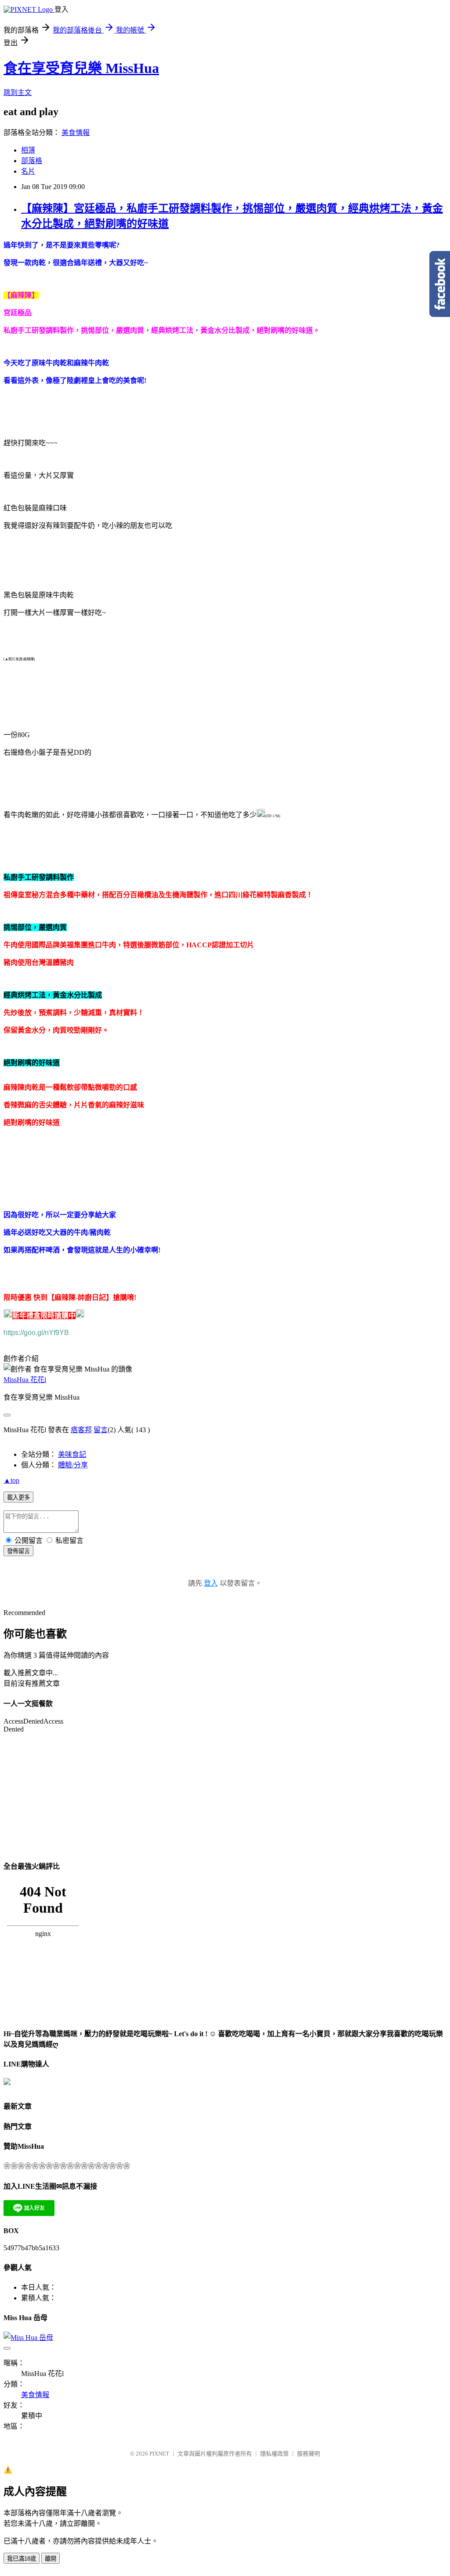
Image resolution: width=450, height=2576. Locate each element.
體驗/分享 (73, 1465)
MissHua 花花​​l (25, 1380)
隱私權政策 (274, 2454)
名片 (28, 171)
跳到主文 (18, 93)
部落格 (32, 161)
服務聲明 (308, 2454)
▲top (11, 1480)
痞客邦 (81, 1430)
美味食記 (72, 1454)
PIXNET (159, 2454)
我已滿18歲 (22, 2559)
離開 (51, 2559)
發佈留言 (18, 1551)
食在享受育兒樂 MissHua (81, 68)
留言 (101, 1430)
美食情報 (76, 133)
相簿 (28, 150)
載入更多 (18, 1497)
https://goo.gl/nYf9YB (36, 1333)
